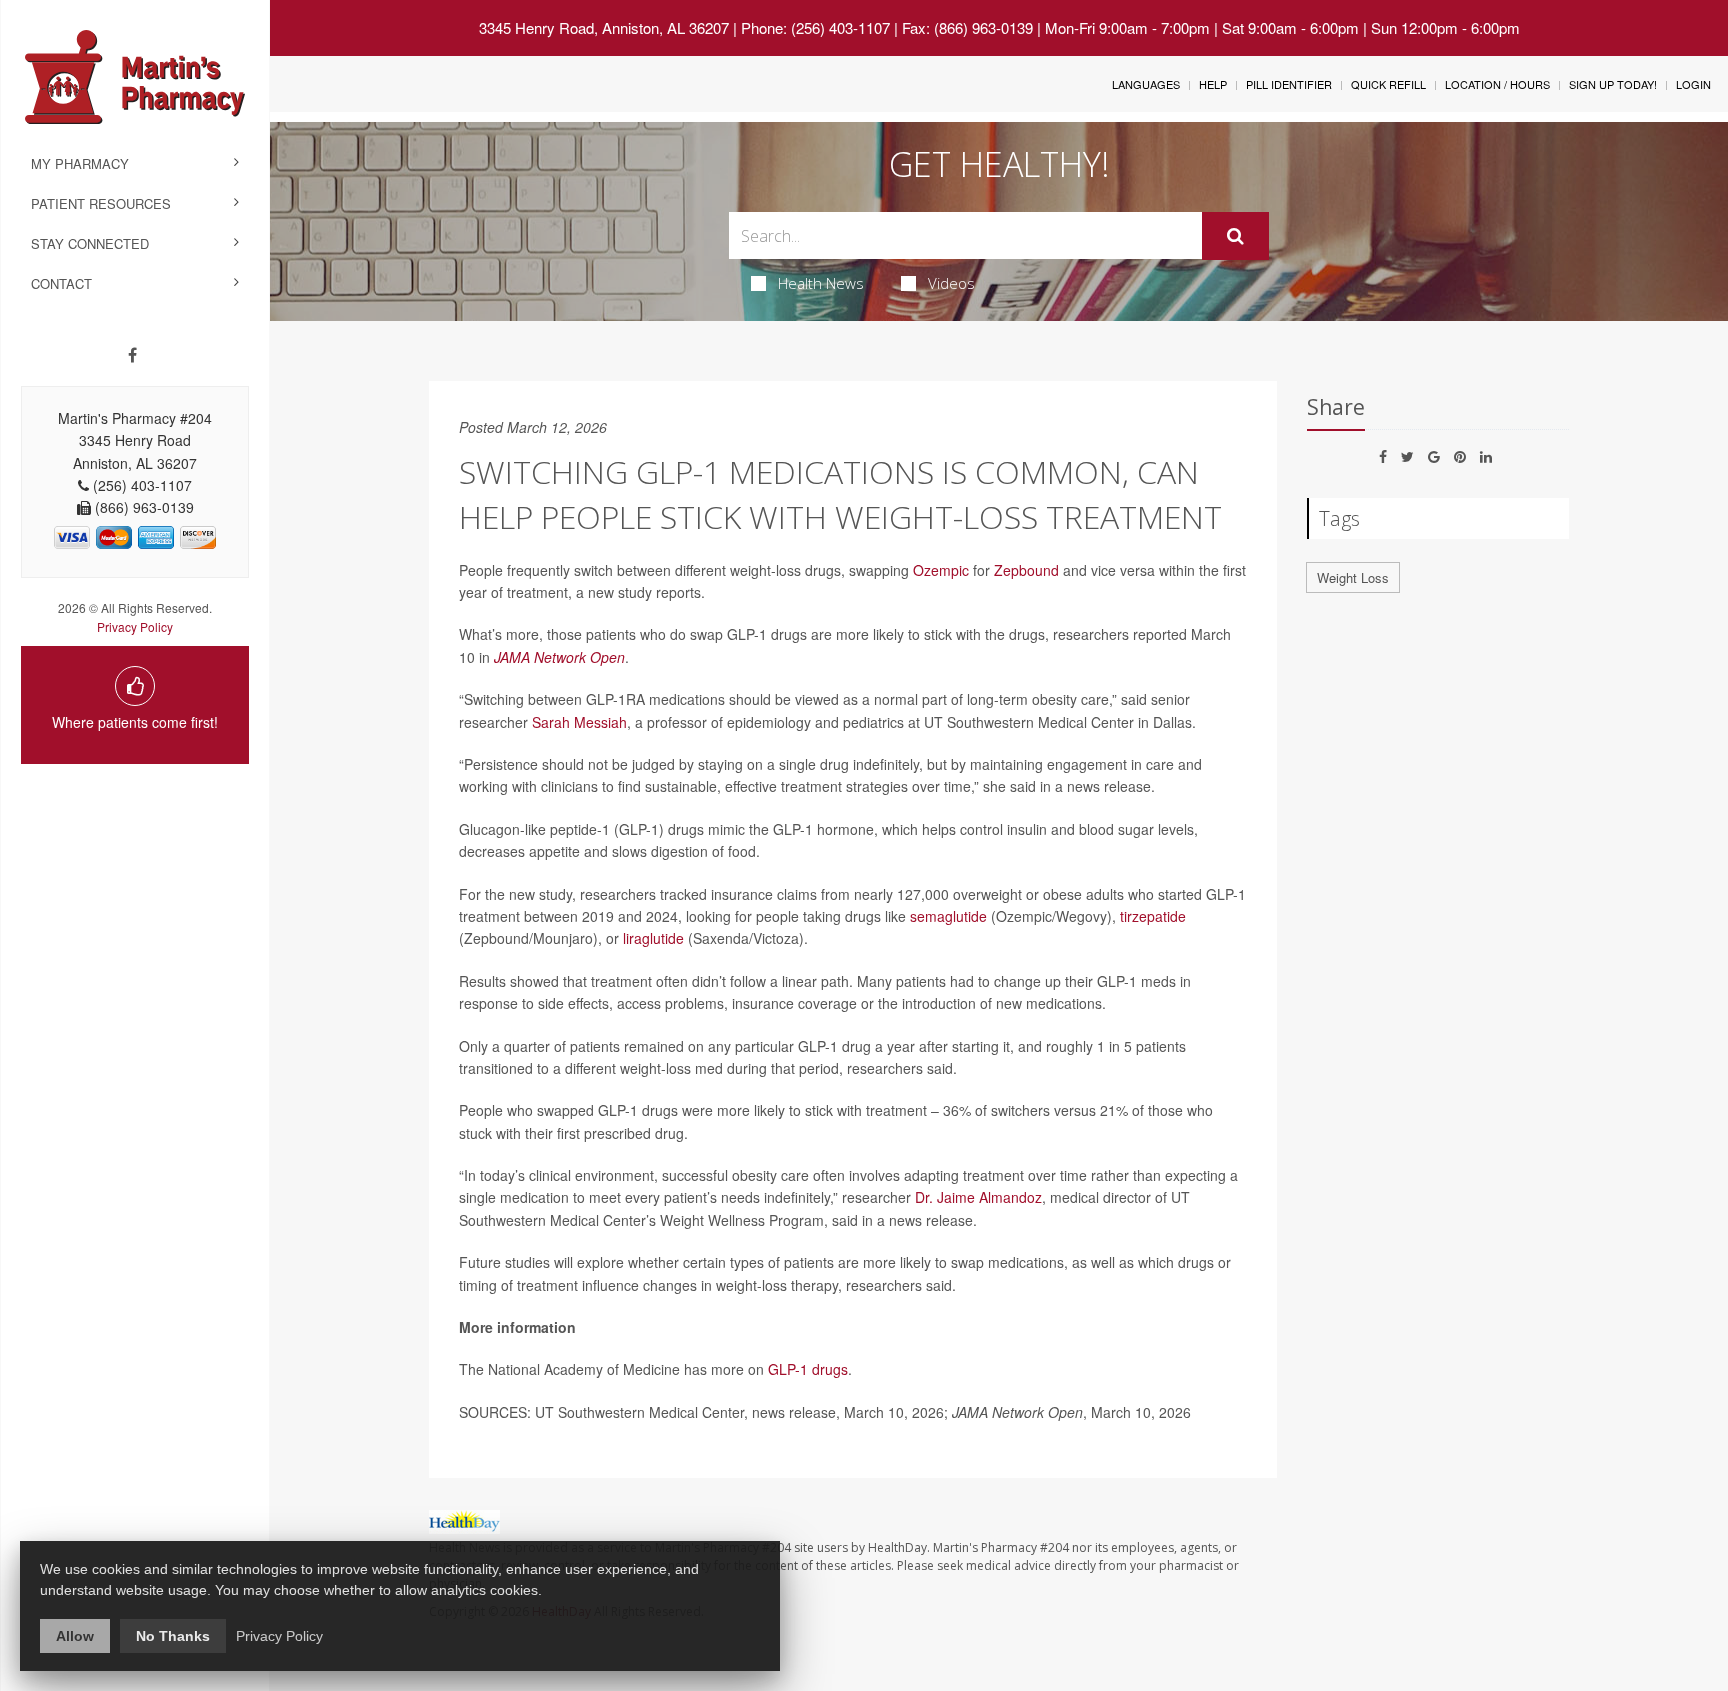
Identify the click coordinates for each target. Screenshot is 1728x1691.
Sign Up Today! (1613, 84)
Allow (75, 1636)
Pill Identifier (1289, 84)
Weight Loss (1353, 577)
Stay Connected (90, 243)
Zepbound (1026, 570)
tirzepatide (1153, 916)
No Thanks (173, 1636)
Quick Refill (1388, 84)
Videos (951, 283)
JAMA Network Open (559, 657)
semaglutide (948, 916)
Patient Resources (101, 203)
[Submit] (1235, 236)
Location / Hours (1497, 84)
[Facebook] (132, 355)
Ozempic (941, 570)
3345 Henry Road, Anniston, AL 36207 (604, 27)
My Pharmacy (80, 163)
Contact (61, 283)
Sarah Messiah (579, 722)
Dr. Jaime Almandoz (978, 1197)
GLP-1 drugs (808, 1369)
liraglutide (653, 938)
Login (1693, 84)
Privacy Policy (135, 626)
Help (1213, 84)
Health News (821, 283)
